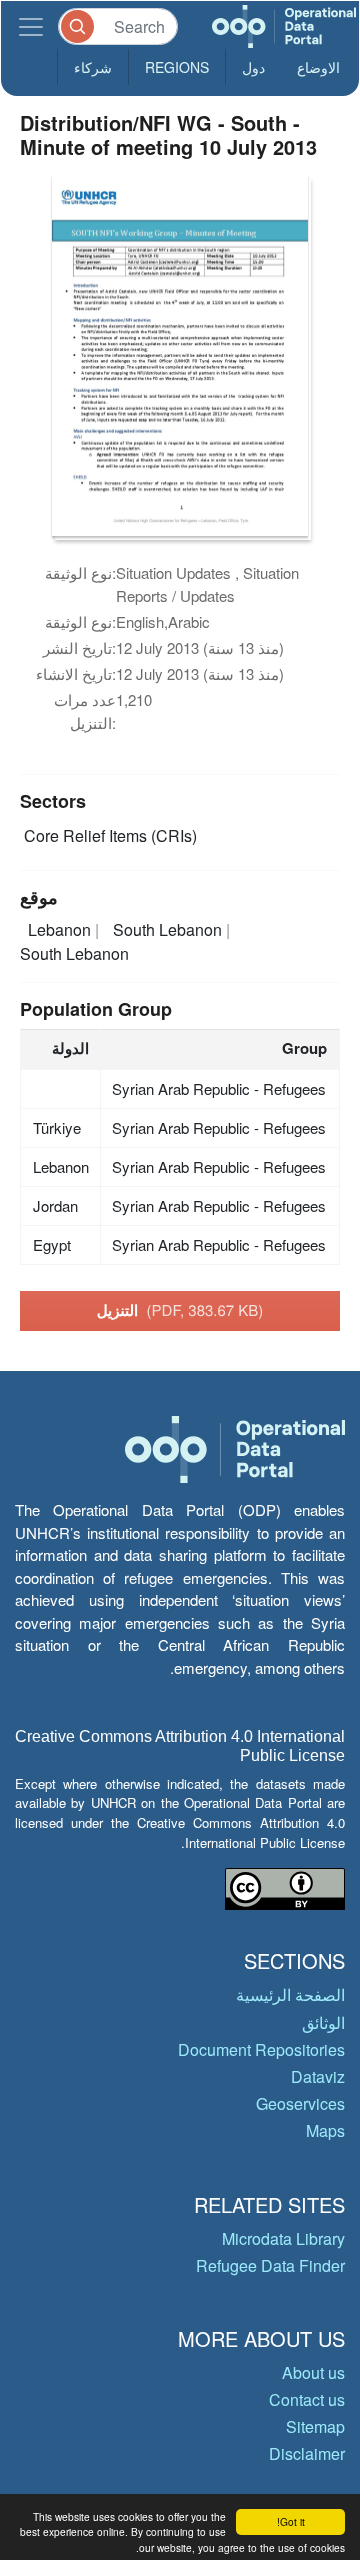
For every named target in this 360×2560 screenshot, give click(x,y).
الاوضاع (318, 67)
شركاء (93, 67)
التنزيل (180, 1310)
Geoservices (300, 2103)
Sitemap (315, 2426)
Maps (325, 2130)
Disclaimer (307, 2453)
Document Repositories (261, 2049)
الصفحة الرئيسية (290, 1994)
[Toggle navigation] (31, 26)
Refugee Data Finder (270, 2265)
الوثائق (323, 2022)
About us (313, 2372)
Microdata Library (283, 2238)
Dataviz (318, 2076)
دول (253, 67)
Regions (177, 67)
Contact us (307, 2399)
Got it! (291, 2521)
